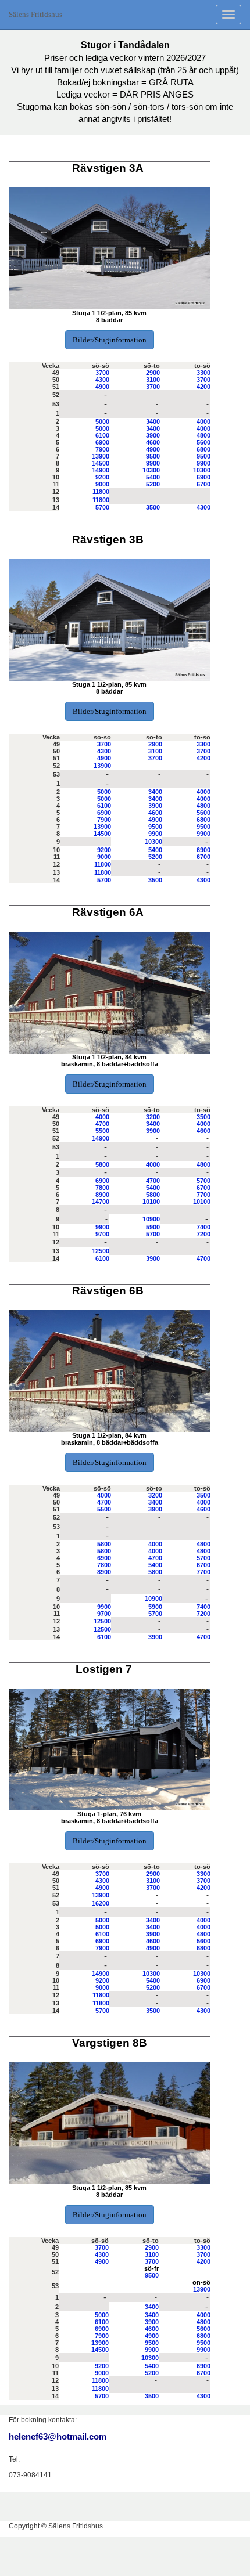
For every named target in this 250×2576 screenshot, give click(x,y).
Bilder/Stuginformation (110, 340)
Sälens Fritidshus (35, 14)
